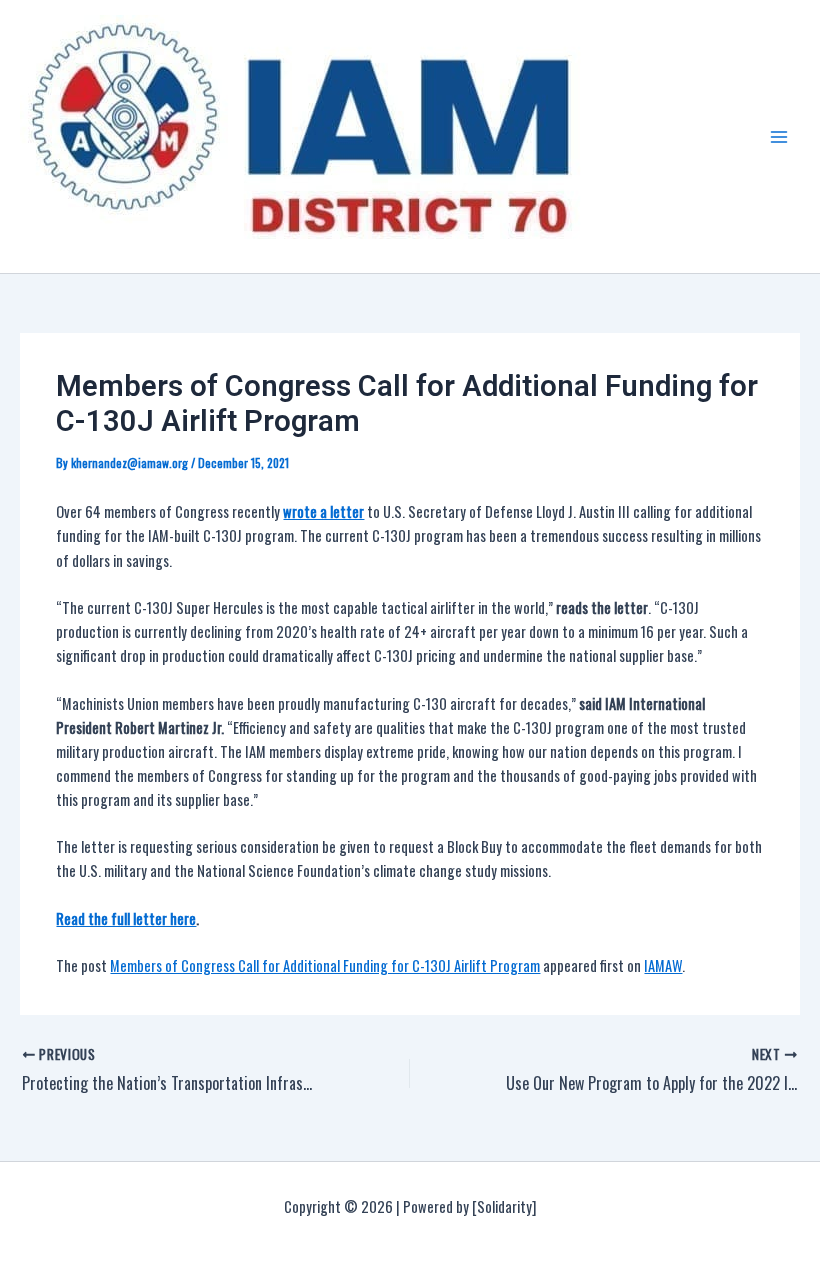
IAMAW (663, 965)
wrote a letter (323, 511)
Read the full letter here (126, 918)
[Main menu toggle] (779, 137)
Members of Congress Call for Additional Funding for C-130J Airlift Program (325, 965)
